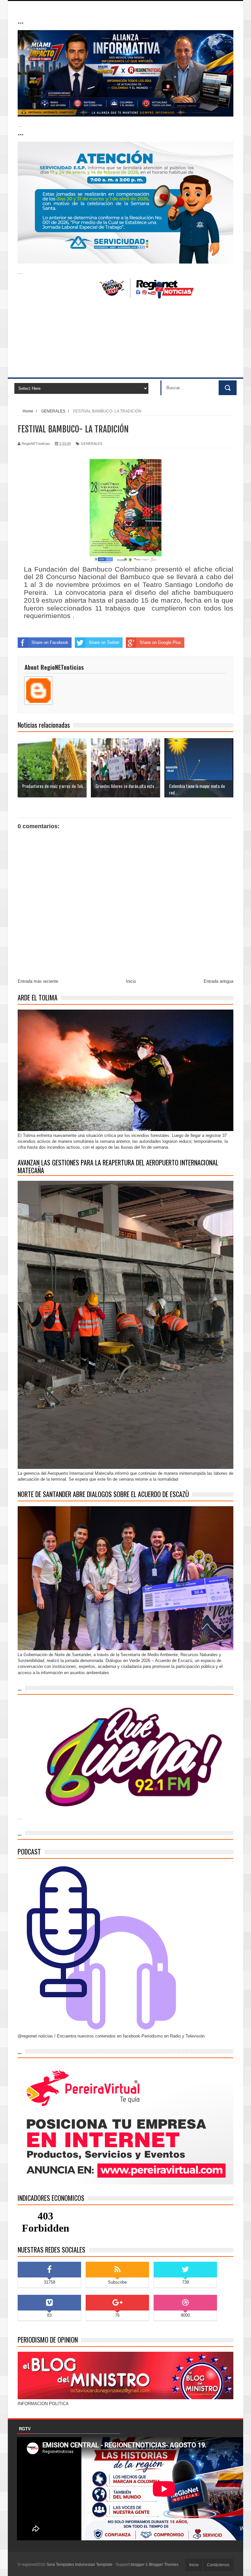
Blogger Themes (164, 2565)
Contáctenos (218, 2565)
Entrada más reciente (38, 981)
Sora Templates (60, 2565)
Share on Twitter (104, 642)
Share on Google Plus (160, 642)
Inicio (131, 981)
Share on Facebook (50, 642)
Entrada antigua (218, 981)
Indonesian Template (94, 2565)
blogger (138, 2565)
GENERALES (92, 444)
